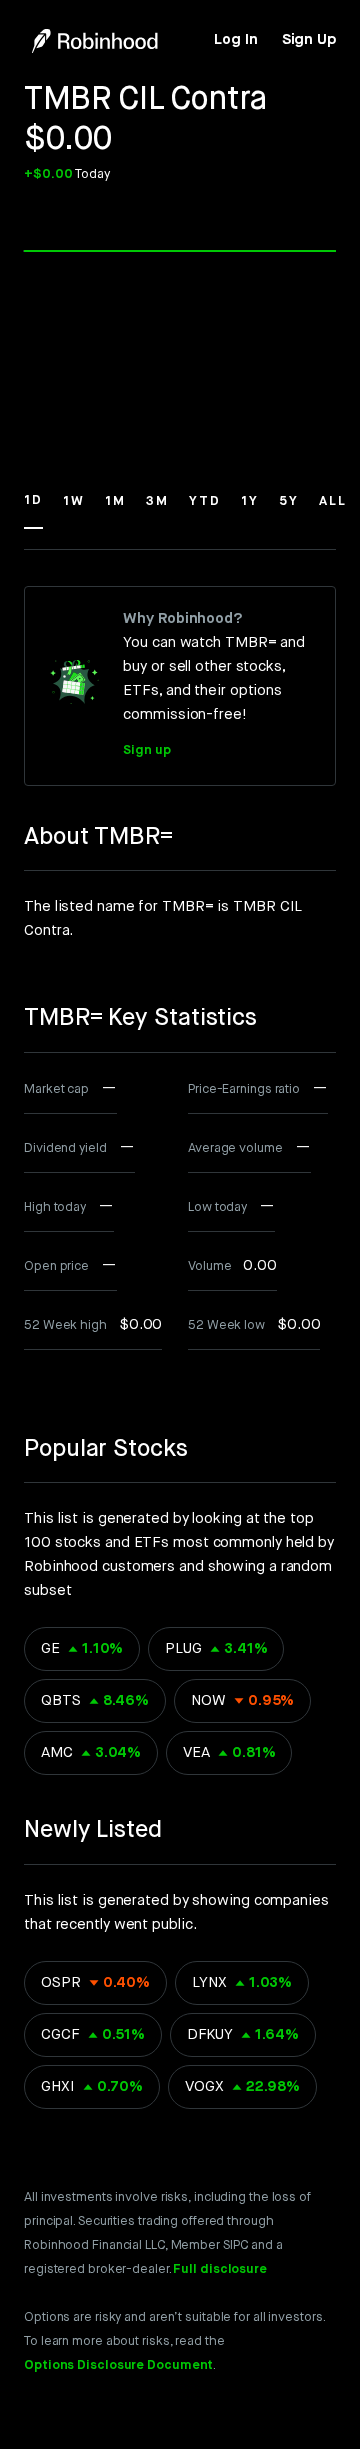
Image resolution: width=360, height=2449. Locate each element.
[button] (33, 510)
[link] (235, 40)
